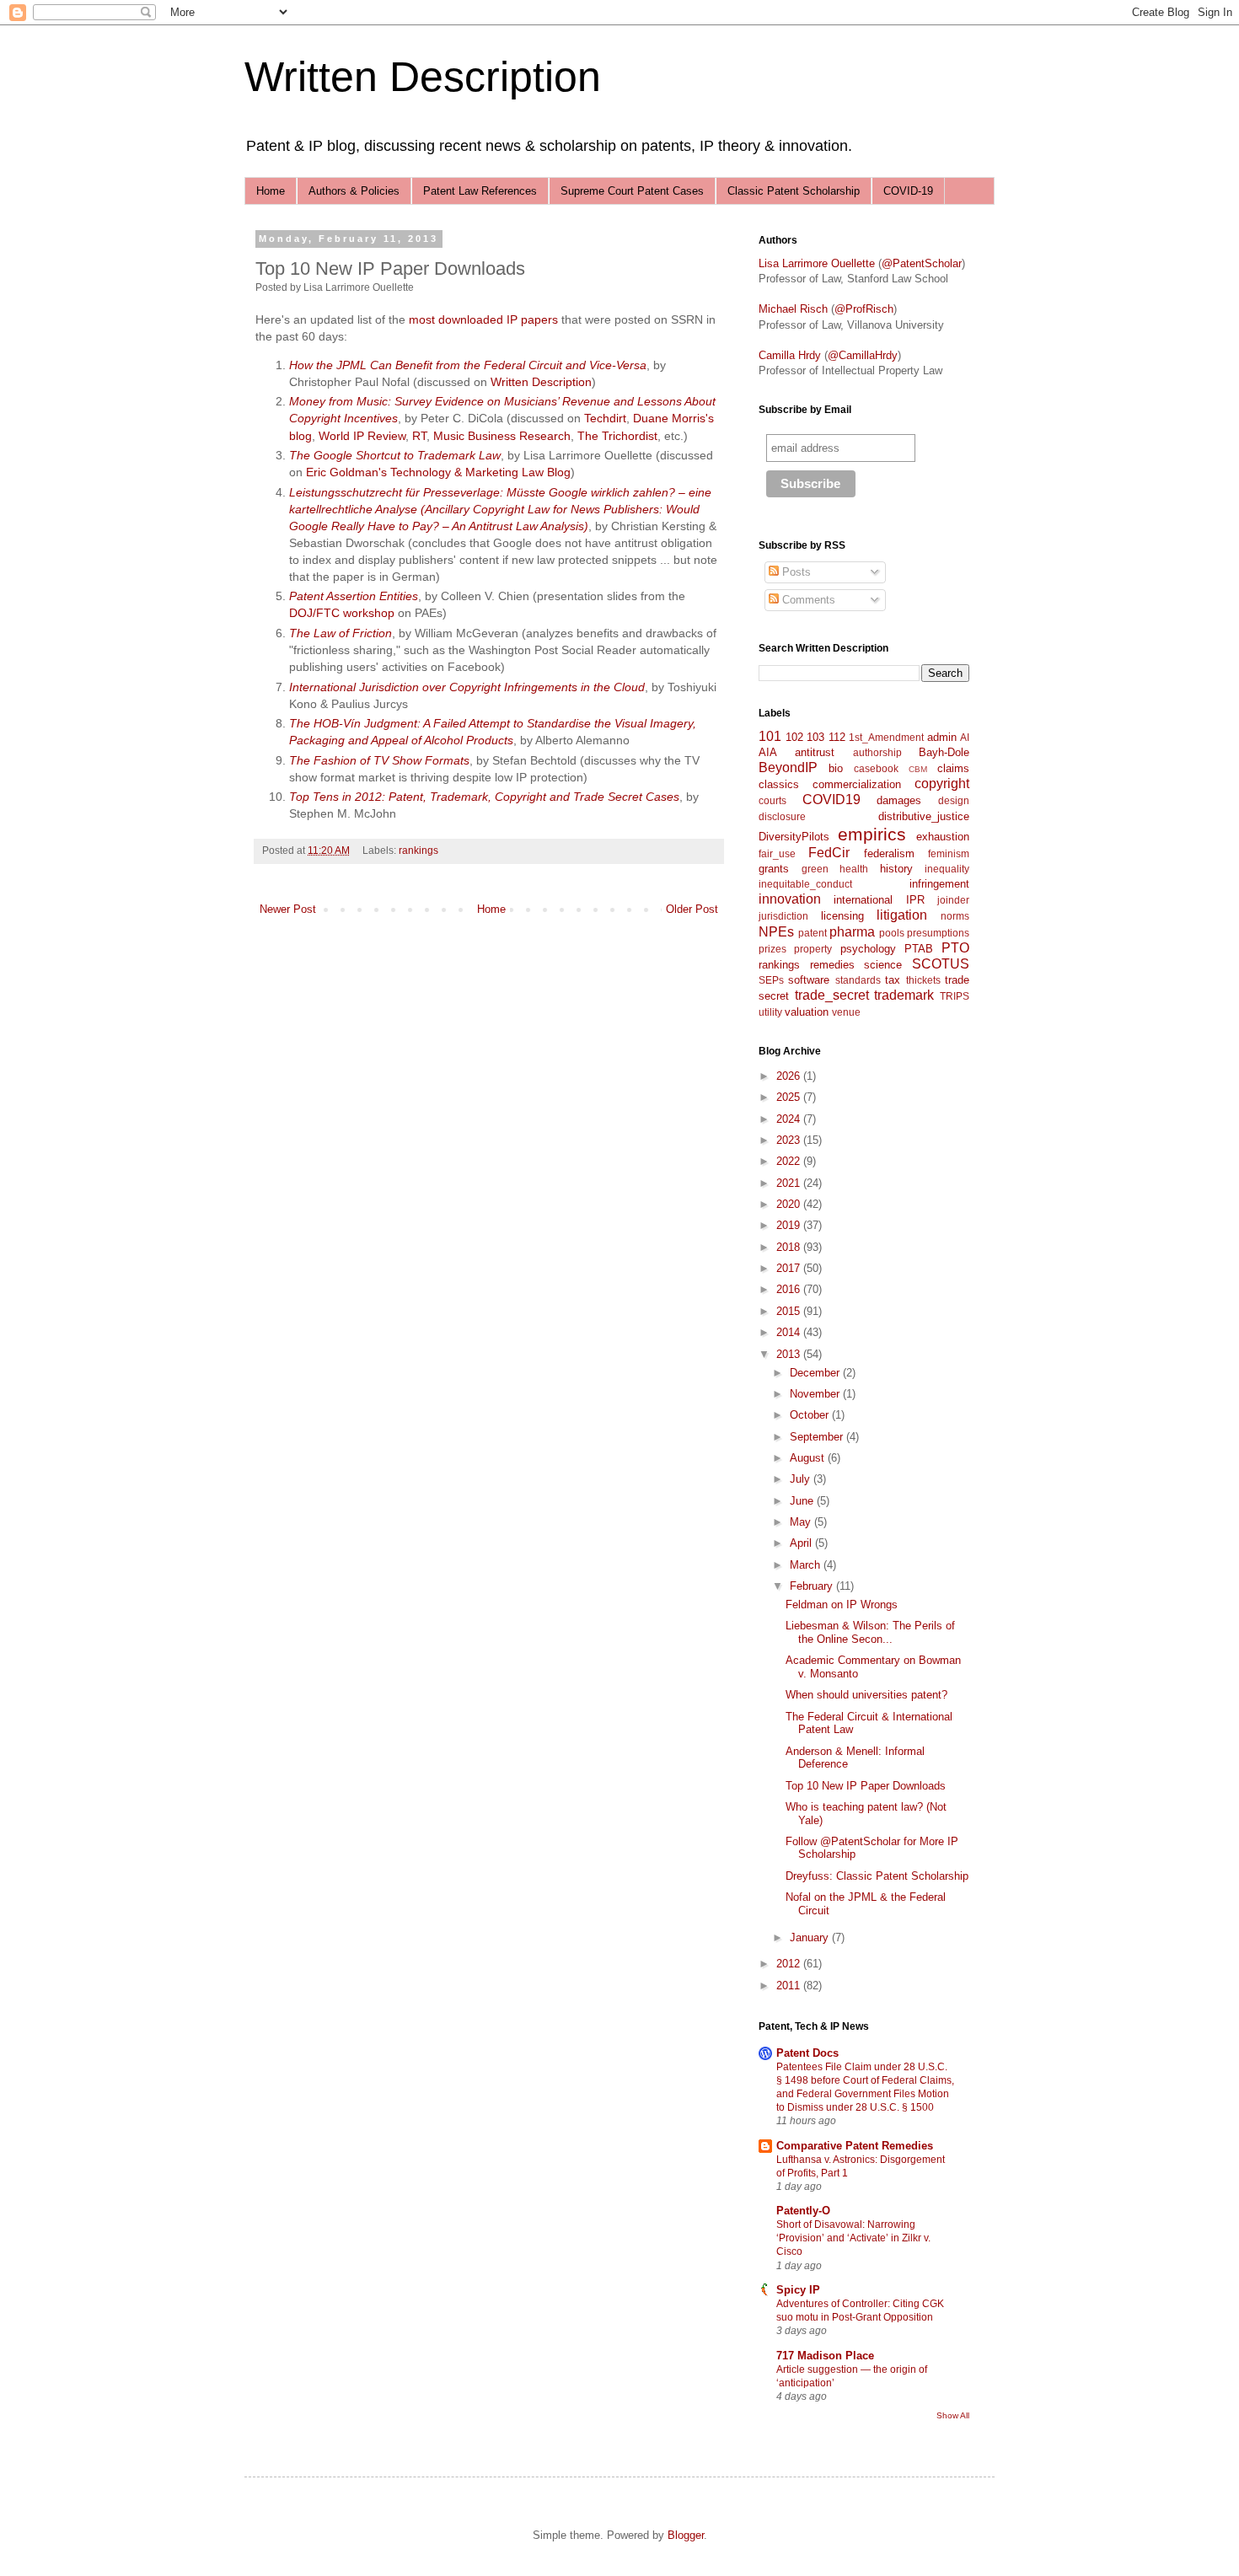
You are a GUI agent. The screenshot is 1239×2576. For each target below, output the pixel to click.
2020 (790, 1204)
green (815, 869)
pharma (852, 932)
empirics (872, 834)
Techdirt (605, 418)
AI (965, 737)
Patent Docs (807, 2053)
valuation (807, 1012)
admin (942, 737)
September (818, 1437)
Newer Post (288, 909)
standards (858, 980)
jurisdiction (783, 916)
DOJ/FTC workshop (342, 613)
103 (815, 737)
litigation (902, 915)
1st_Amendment (886, 737)
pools (892, 933)
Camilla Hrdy (790, 355)
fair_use (777, 853)
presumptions (938, 933)
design (954, 800)
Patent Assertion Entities (354, 596)
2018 (790, 1247)
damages (899, 800)
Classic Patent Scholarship (794, 191)
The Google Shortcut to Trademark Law (395, 455)
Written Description (423, 77)
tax (893, 980)
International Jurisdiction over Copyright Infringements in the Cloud (467, 687)
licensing (842, 916)
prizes (772, 949)
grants (774, 869)
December (816, 1373)
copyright (942, 784)
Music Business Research (502, 436)
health (854, 869)
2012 (790, 1964)
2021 (790, 1183)
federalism (889, 853)
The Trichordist (617, 436)
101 (770, 736)
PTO (955, 948)
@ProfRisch (864, 309)
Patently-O (803, 2211)
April (802, 1543)
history (896, 869)
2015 (790, 1311)
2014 (790, 1332)
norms (955, 916)
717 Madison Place (825, 2356)
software (809, 980)
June (803, 1501)
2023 (790, 1140)
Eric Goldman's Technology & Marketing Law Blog (438, 472)
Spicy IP (798, 2290)
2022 (790, 1161)
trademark (904, 995)
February (813, 1586)
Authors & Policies (354, 191)
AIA (768, 752)
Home (271, 191)
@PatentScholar (922, 263)
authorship (877, 752)
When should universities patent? (866, 1695)
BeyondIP (788, 767)
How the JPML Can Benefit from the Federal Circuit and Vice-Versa (468, 365)
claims (953, 768)
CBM (918, 769)
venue (846, 1012)
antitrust (815, 752)
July (802, 1479)
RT (419, 436)
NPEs (776, 932)
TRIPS (955, 996)
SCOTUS (941, 964)
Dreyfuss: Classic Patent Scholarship (877, 1876)
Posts (795, 572)
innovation (790, 899)
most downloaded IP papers (483, 319)
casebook (876, 768)
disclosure (782, 816)
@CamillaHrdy (863, 355)
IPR (915, 900)
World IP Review (362, 436)
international (863, 900)
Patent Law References (480, 191)
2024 (790, 1119)
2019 (790, 1225)
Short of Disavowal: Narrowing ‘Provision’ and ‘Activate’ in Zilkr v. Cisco (853, 2238)
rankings (418, 850)
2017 (790, 1268)
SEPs (771, 980)
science (883, 965)
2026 (790, 1076)
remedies (832, 965)
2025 (790, 1097)
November (816, 1394)
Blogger (686, 2535)
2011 (790, 1986)
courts (772, 800)
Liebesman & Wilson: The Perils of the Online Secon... (870, 1632)
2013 (790, 1354)
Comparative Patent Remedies (855, 2146)
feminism (949, 853)
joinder (953, 900)
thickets (923, 980)
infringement (939, 884)
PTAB (919, 949)
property (813, 949)
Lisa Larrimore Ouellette (817, 263)
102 (794, 737)
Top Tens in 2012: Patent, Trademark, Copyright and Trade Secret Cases (484, 797)
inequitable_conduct (805, 884)
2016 (790, 1289)
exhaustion (943, 837)
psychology (868, 949)
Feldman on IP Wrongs (842, 1605)
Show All (953, 2415)
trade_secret (832, 995)
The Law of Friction (341, 633)
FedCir (829, 853)
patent (813, 933)
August (809, 1458)
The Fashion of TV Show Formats (379, 760)
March (807, 1565)
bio (836, 768)
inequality (947, 869)
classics (779, 784)
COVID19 (831, 800)
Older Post (692, 909)
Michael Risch (793, 309)
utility (770, 1012)
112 (837, 737)
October (811, 1415)
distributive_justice (924, 816)
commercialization (857, 784)
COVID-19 (908, 191)
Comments (807, 600)
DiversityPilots (794, 837)
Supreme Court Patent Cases (632, 191)
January (811, 1937)
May (802, 1522)
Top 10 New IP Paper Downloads (866, 1786)
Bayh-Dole (944, 752)
